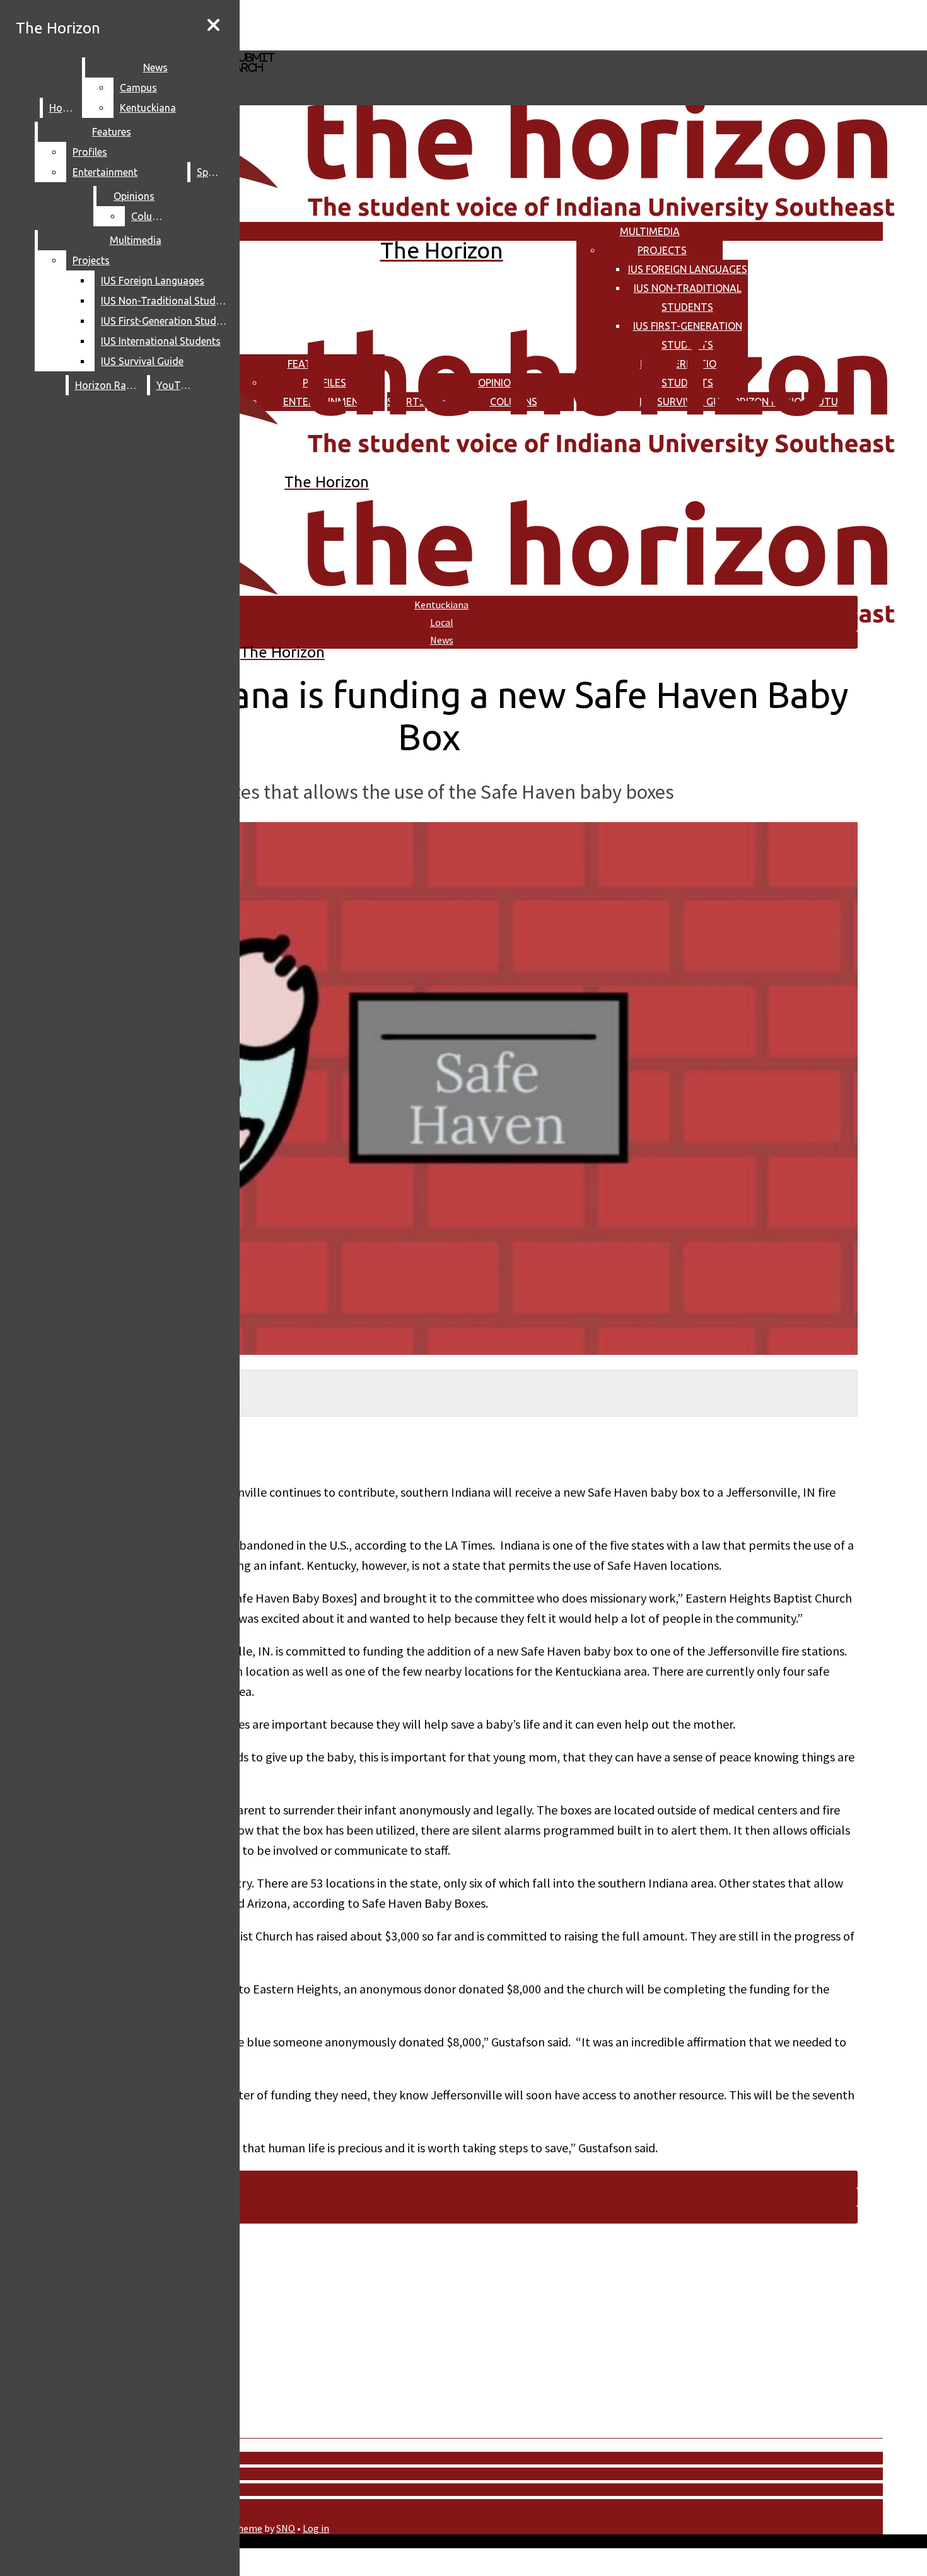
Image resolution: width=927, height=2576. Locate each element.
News (155, 67)
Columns (151, 216)
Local (442, 622)
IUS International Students (161, 341)
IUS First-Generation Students (167, 321)
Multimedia (650, 231)
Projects (662, 250)
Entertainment (105, 172)
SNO (286, 2528)
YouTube (177, 385)
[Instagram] (377, 24)
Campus (138, 88)
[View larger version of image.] (429, 1090)
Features (112, 132)
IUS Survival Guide (142, 361)
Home (63, 108)
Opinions (134, 196)
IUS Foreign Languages (688, 269)
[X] (377, 44)
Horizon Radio (108, 385)
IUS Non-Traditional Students (167, 301)
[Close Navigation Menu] (213, 25)
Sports (212, 172)
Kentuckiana (148, 108)
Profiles (90, 152)
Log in (316, 2528)
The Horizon (58, 28)
